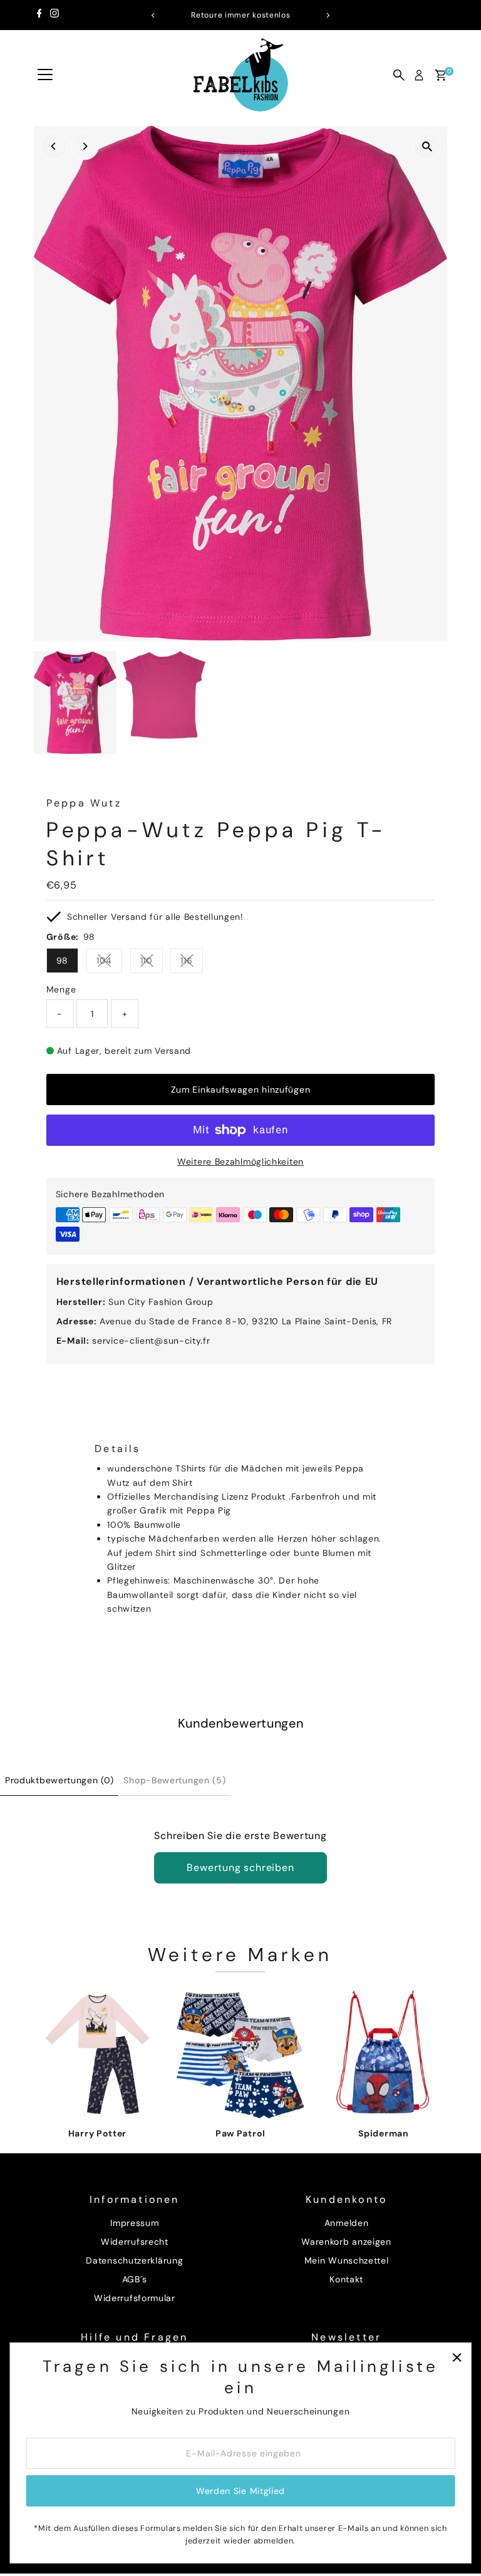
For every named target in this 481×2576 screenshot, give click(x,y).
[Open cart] (441, 75)
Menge (61, 989)
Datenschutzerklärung (134, 2260)
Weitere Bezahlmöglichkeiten (240, 1162)
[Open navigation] (45, 75)
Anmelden (347, 2223)
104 (109, 963)
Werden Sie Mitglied (240, 2491)
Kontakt (346, 2279)
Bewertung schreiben (240, 1868)
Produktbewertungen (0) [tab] (59, 1780)
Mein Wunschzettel (347, 2260)
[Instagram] (54, 15)
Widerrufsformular (135, 2298)
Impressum (134, 2223)
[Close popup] (457, 2357)
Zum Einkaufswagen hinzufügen (241, 1090)
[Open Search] (399, 75)
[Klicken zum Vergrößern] (427, 146)
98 (62, 961)
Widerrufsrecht (135, 2242)
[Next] (327, 15)
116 (191, 963)
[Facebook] (39, 15)
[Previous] (154, 15)
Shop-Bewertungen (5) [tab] (174, 1780)
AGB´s (135, 2279)
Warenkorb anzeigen (346, 2242)
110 (152, 963)
